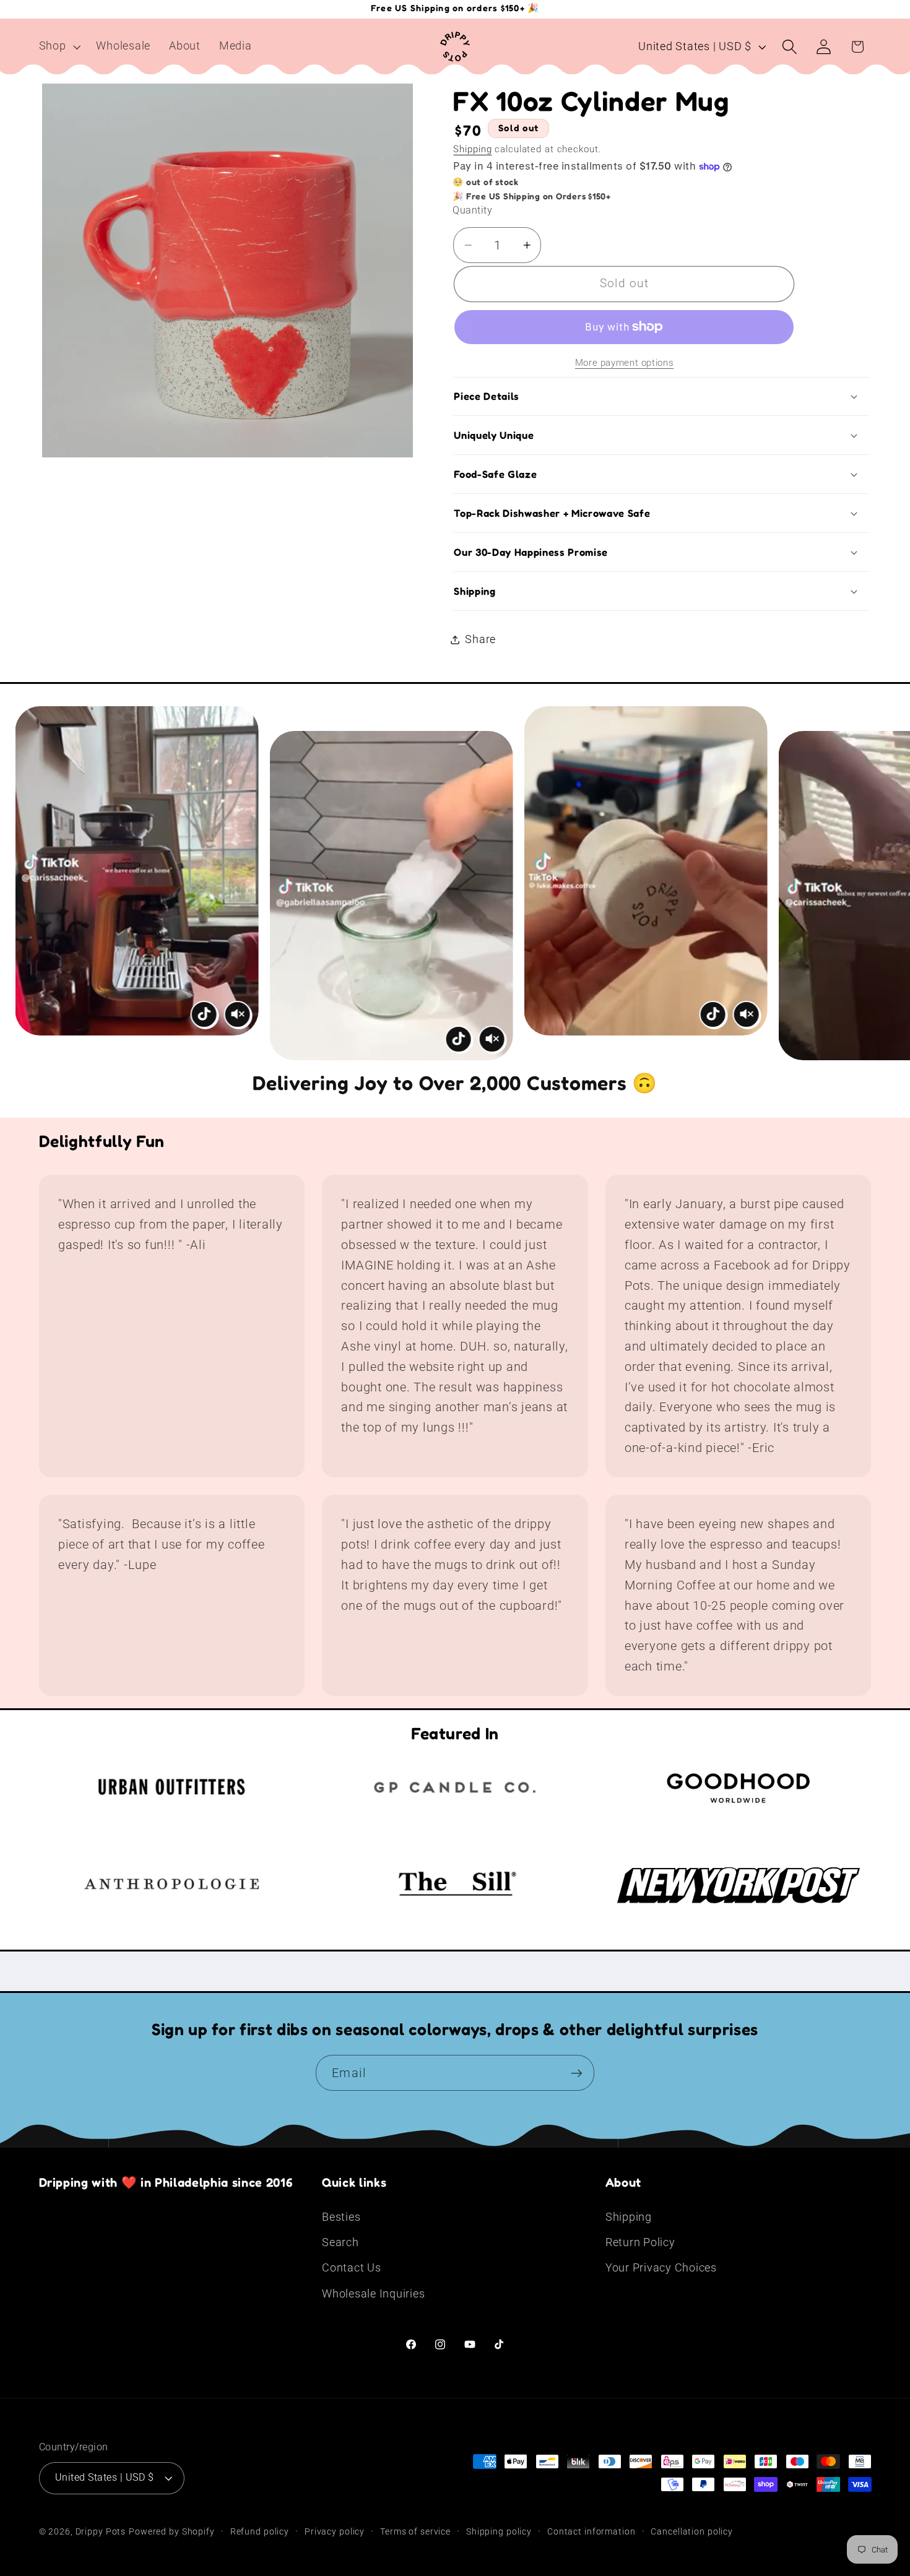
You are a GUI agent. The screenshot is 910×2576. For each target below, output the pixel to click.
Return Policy (640, 2242)
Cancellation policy (692, 2531)
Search (340, 2242)
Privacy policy (335, 2531)
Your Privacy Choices (661, 2268)
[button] (58, 46)
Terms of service (415, 2531)
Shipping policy (499, 2531)
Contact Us (352, 2268)
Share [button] (480, 639)
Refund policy (260, 2531)
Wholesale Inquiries (373, 2294)
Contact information (591, 2531)
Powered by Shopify (172, 2531)
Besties (341, 2217)
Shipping (472, 149)
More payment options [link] (625, 363)
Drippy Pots (101, 2531)
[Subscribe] (577, 2073)
